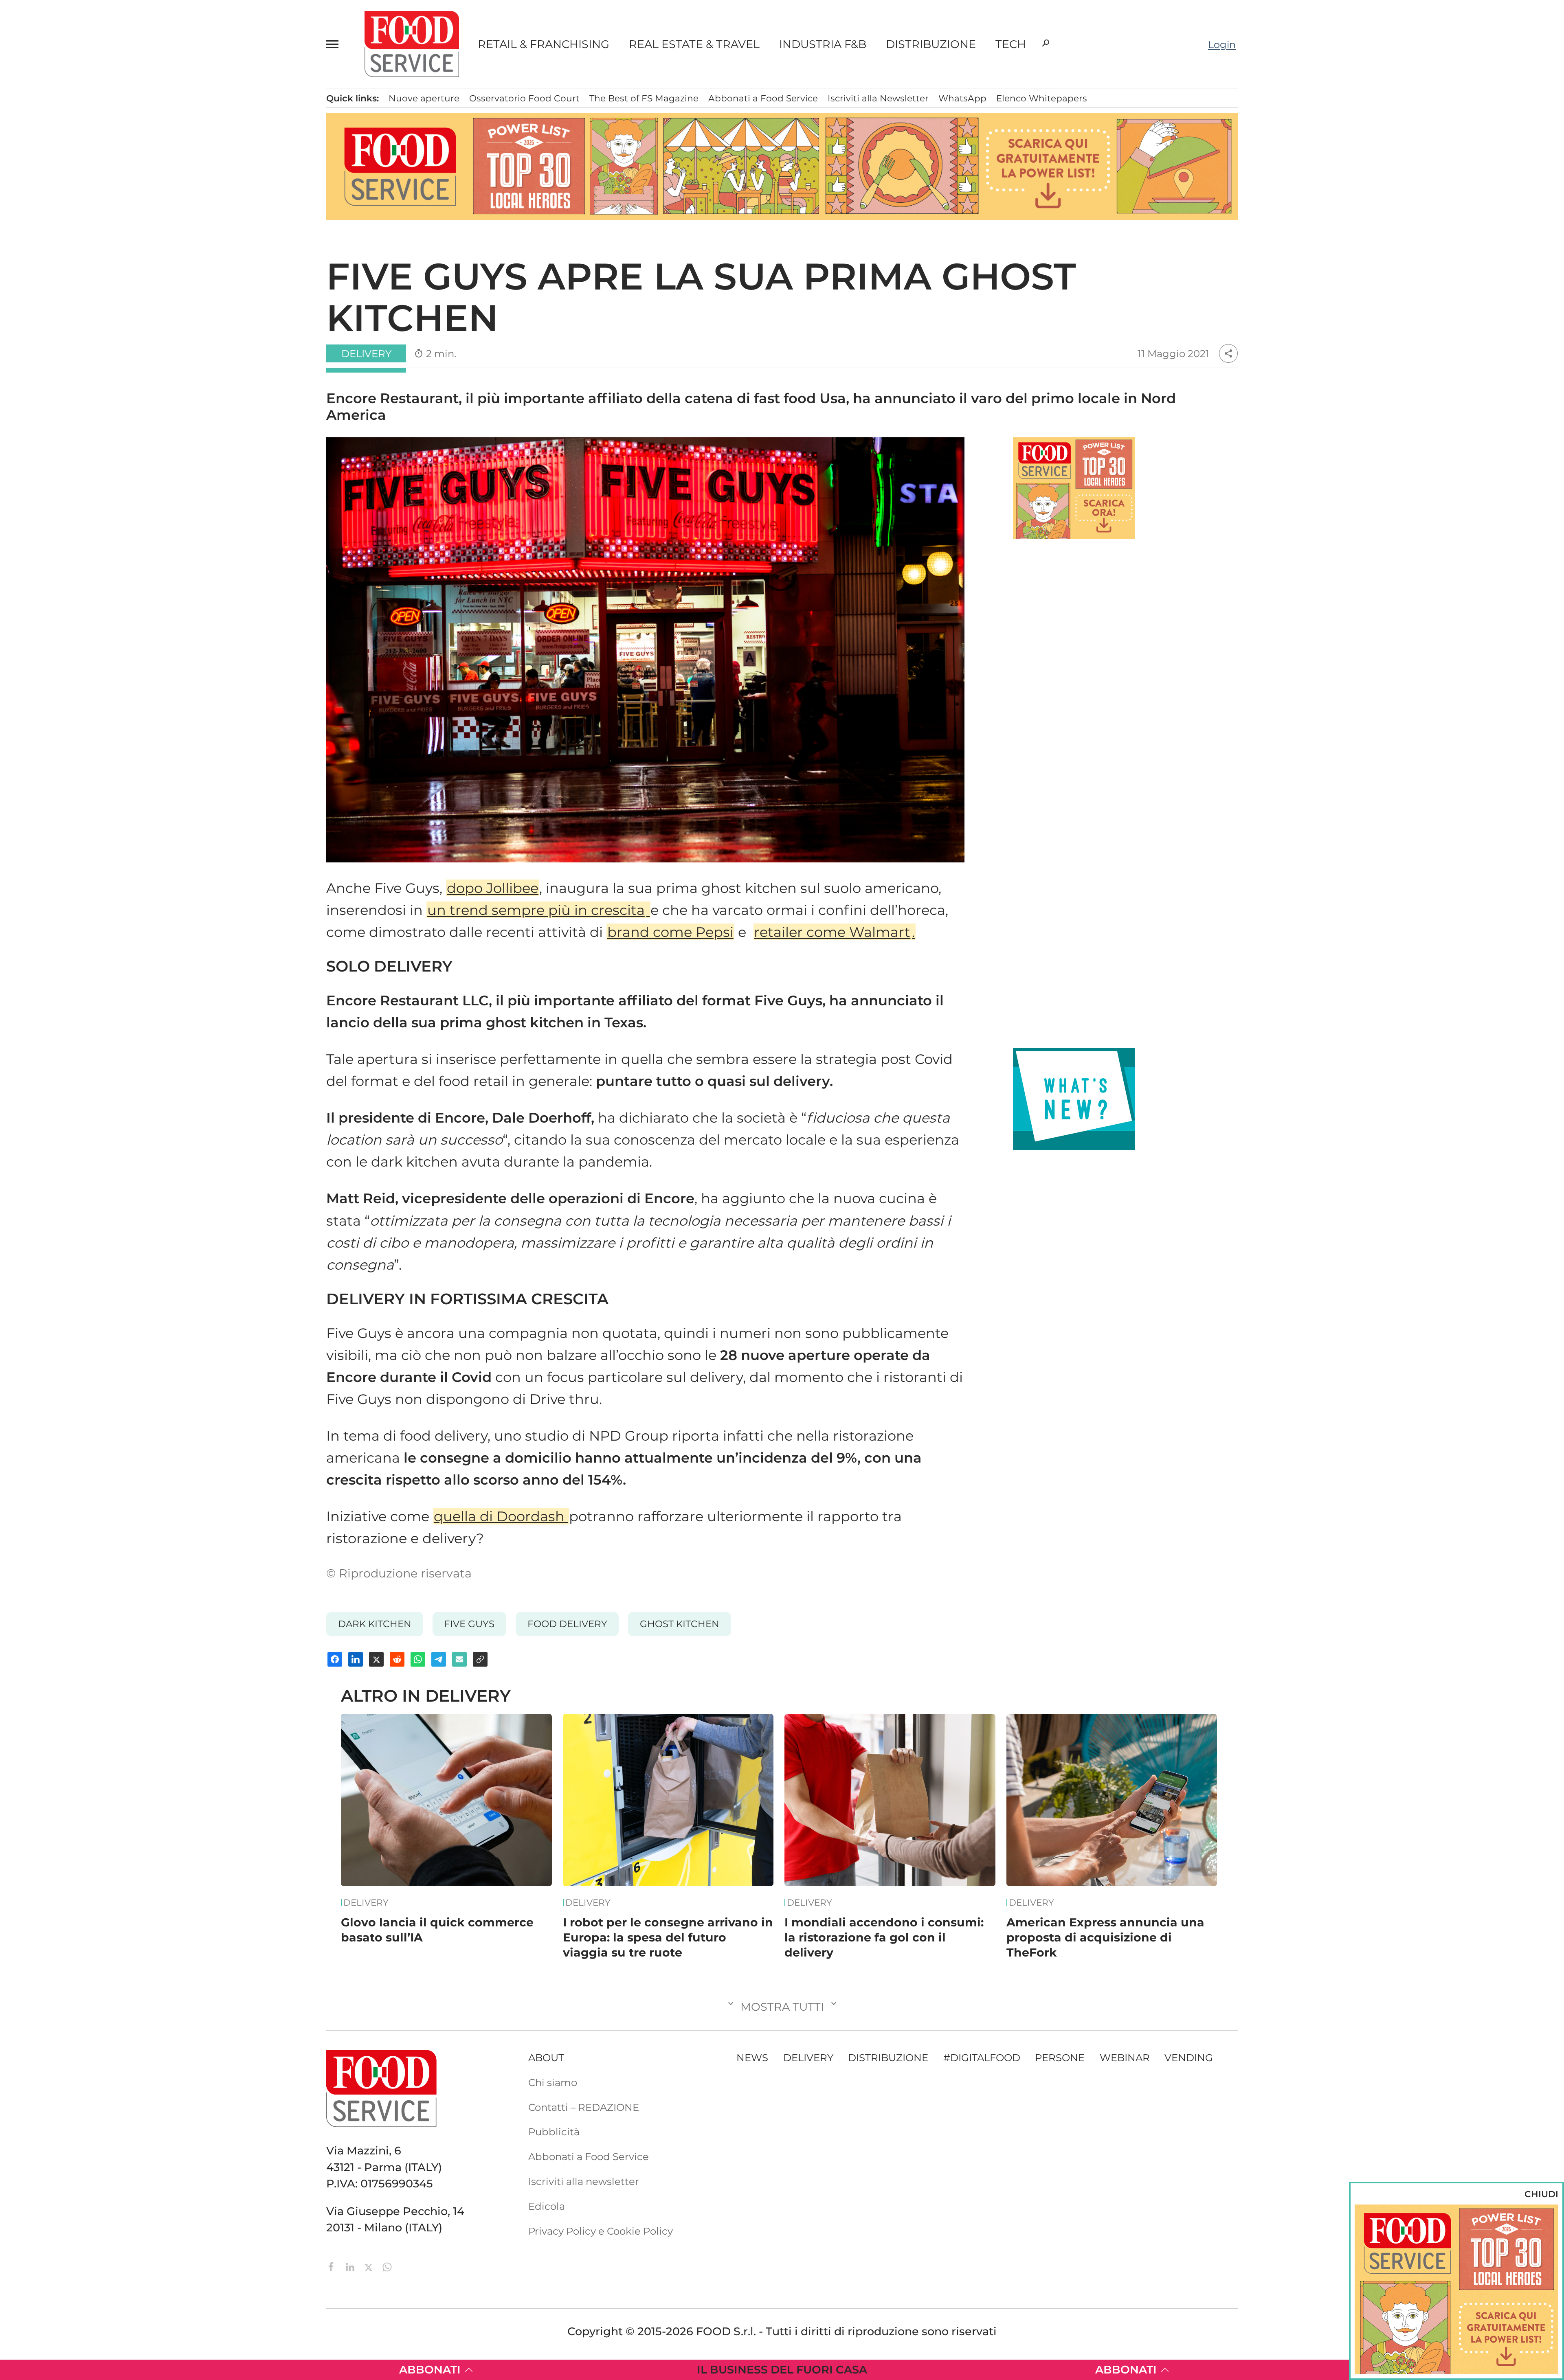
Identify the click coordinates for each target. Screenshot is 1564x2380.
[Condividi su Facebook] (335, 1659)
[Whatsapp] (387, 2266)
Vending (1189, 2058)
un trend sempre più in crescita (536, 910)
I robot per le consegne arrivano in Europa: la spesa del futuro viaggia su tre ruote (668, 1937)
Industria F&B (823, 44)
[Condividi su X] (376, 1659)
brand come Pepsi (670, 932)
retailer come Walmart (832, 932)
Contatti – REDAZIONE (122, 331)
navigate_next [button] (175, 228)
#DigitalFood (982, 2058)
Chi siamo (92, 310)
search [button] (1046, 43)
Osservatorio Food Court (524, 98)
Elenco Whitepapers (1042, 98)
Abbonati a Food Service (127, 393)
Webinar (1125, 2058)
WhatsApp (962, 98)
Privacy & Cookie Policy (123, 435)
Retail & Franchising (544, 44)
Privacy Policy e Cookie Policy (601, 2231)
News (83, 103)
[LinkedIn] (351, 2266)
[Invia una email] (459, 1659)
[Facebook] (333, 2266)
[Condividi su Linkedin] (356, 1659)
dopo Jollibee (493, 888)
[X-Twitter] (370, 2266)
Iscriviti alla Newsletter (122, 414)
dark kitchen (375, 1624)
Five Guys (469, 1624)
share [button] (1228, 353)
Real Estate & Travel (694, 44)
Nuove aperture (424, 98)
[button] (336, 44)
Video (125, 250)
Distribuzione (931, 44)
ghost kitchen (680, 1624)
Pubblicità (93, 373)
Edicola (86, 351)
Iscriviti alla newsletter (584, 2181)
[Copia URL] (480, 1659)
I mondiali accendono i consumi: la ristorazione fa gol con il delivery (884, 1937)
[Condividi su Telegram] (439, 1659)
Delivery (92, 187)
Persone (92, 166)
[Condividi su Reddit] (397, 1659)
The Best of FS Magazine (644, 98)
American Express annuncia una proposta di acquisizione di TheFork (1105, 1937)
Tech (1011, 44)
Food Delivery (567, 1624)
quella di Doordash (501, 1516)
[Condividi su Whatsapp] (418, 1659)
